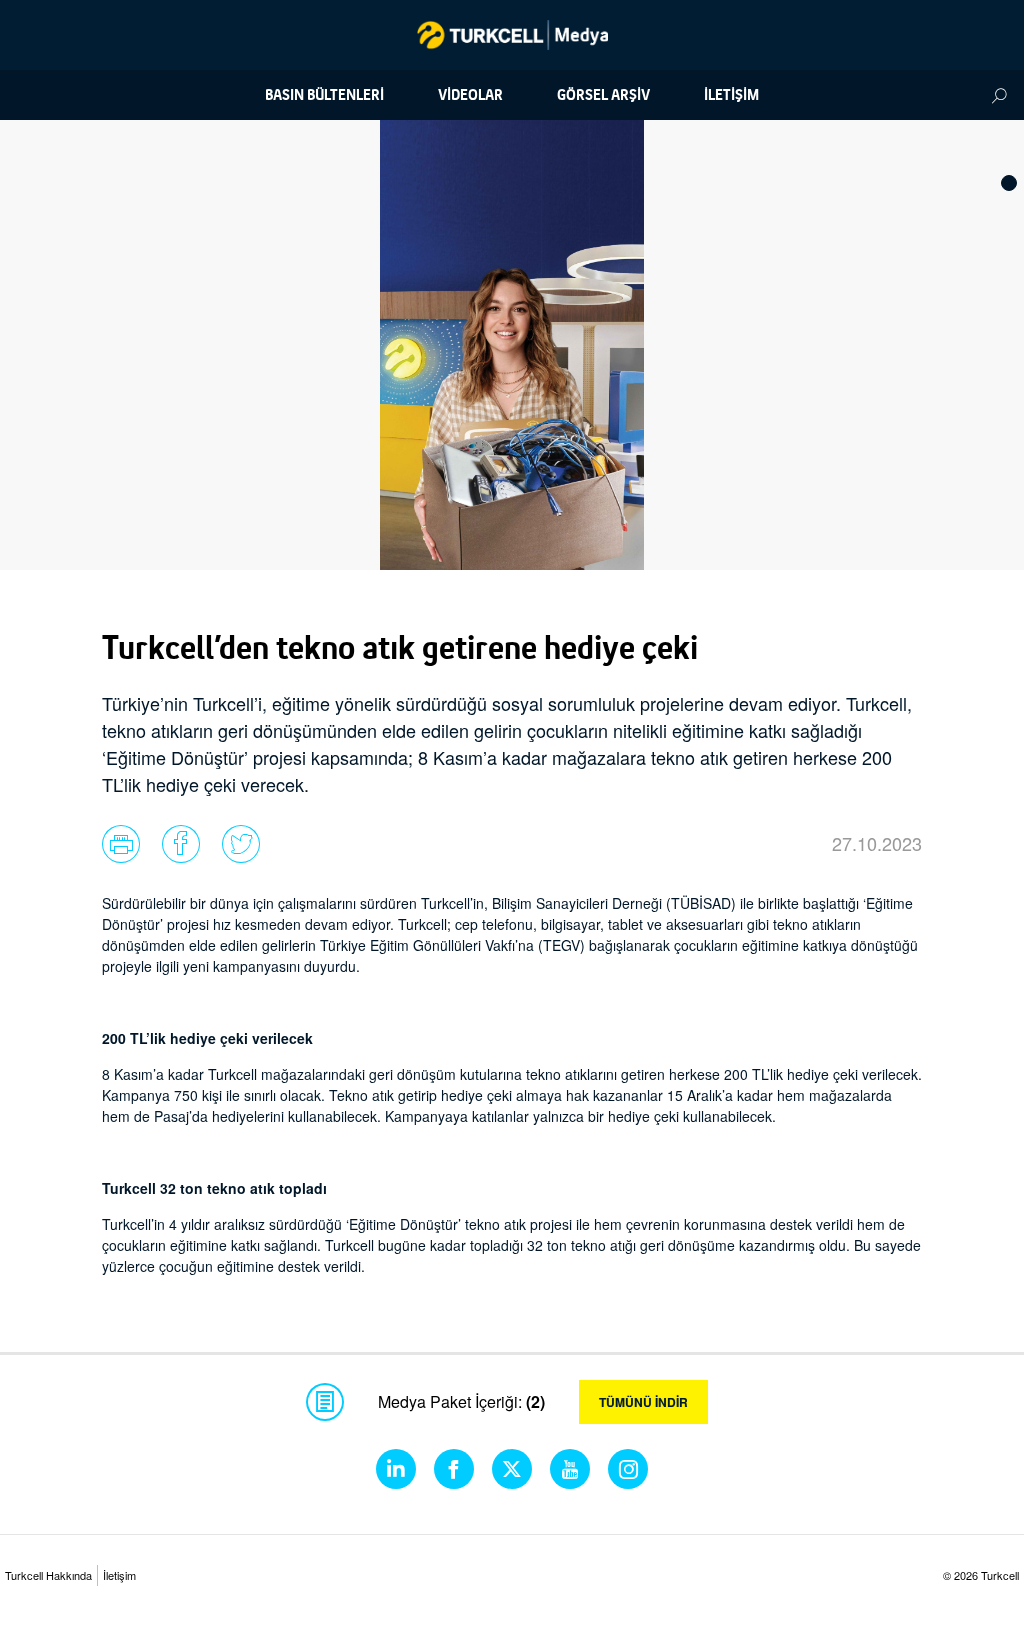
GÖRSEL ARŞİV (603, 95)
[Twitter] (512, 1469)
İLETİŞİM (731, 95)
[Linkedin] (396, 1469)
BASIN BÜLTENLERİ (324, 95)
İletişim (119, 1575)
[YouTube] (570, 1469)
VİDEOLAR (470, 95)
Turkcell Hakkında (48, 1575)
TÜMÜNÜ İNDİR (643, 1402)
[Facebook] (454, 1469)
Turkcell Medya (512, 35)
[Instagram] (628, 1469)
